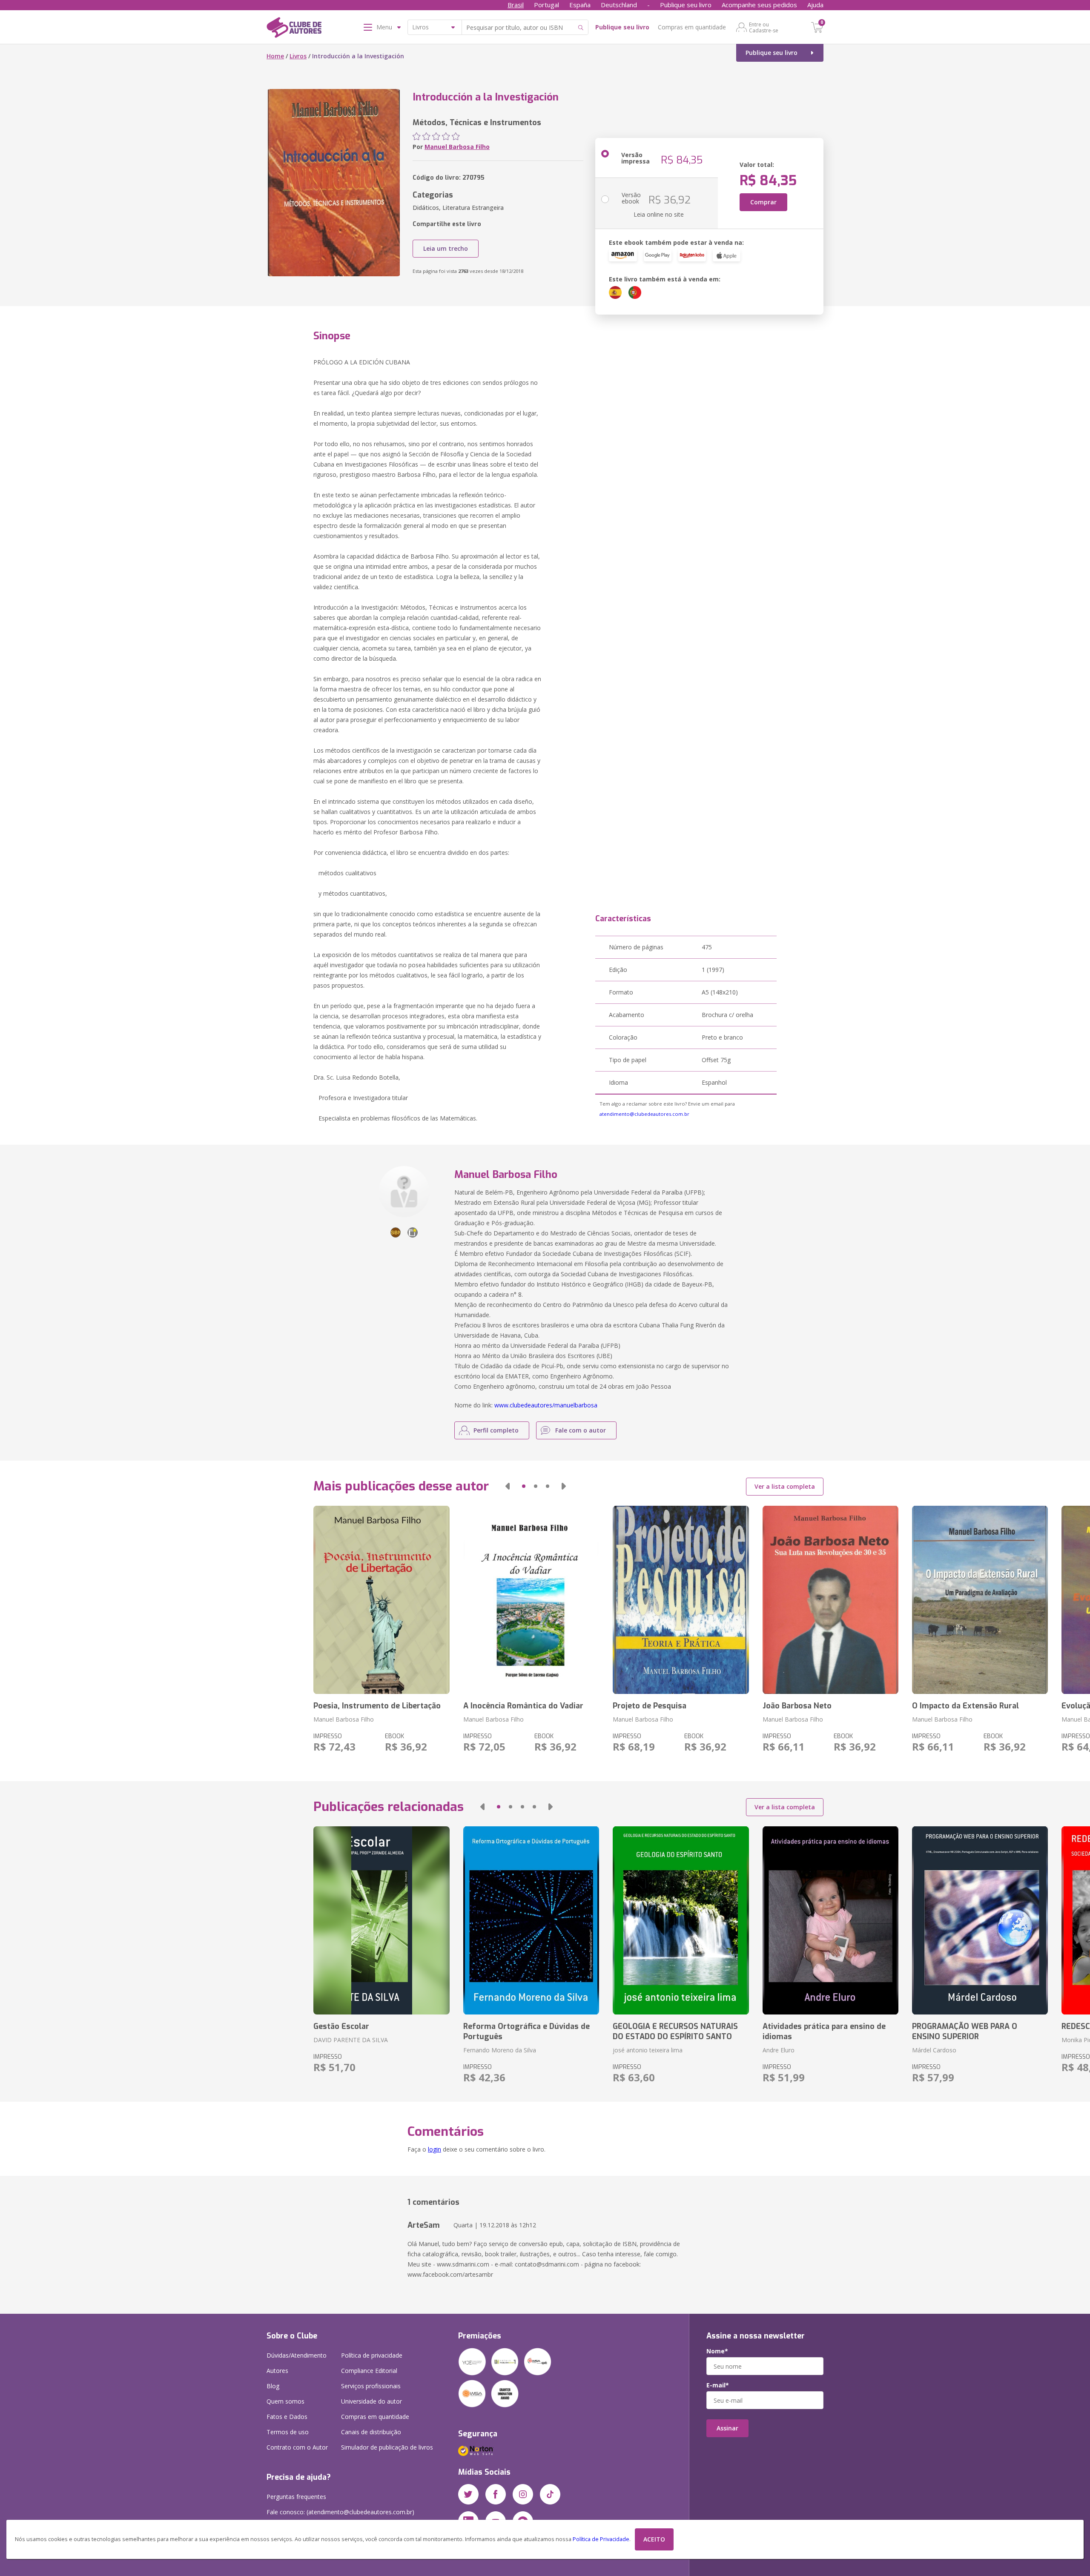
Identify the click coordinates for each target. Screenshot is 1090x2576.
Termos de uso (288, 2432)
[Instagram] (523, 2494)
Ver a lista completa (785, 1486)
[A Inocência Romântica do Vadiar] (531, 1600)
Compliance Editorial (369, 2371)
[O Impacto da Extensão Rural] (980, 1600)
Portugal (546, 5)
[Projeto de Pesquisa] (681, 1600)
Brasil (516, 5)
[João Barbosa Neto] (830, 1600)
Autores (277, 2371)
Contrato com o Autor (297, 2447)
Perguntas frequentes (296, 2497)
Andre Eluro (779, 2050)
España (580, 5)
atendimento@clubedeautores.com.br (644, 1114)
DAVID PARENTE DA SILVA (351, 2040)
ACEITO (654, 2539)
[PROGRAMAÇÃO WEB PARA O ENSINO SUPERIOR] (980, 1920)
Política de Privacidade (601, 2539)
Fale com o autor (581, 1430)
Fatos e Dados (287, 2417)
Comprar (763, 202)
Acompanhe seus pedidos (759, 5)
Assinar (727, 2428)
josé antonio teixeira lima (648, 2050)
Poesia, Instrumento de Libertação (377, 1706)
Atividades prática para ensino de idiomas (824, 2032)
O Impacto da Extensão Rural (965, 1706)
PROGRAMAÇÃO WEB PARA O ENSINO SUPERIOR (965, 2032)
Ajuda (815, 5)
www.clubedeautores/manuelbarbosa (546, 1405)
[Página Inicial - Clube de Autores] (294, 29)
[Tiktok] (550, 2494)
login (435, 2149)
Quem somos (285, 2401)
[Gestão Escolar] (381, 1920)
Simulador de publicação (387, 2447)
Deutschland (619, 5)
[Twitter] (468, 2494)
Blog (273, 2386)
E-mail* (718, 2385)
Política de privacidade (372, 2355)
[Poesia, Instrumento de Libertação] (381, 1600)
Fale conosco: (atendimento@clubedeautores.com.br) (340, 2512)
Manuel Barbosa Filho (457, 147)
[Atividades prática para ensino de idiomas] (830, 1920)
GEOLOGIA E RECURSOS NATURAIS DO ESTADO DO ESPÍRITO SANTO (675, 2032)
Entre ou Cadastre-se (764, 27)
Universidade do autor (371, 2401)
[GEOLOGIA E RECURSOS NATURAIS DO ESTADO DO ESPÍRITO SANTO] (681, 1920)
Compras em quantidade (692, 27)
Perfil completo (496, 1430)
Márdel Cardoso (934, 2050)
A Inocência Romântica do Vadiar (523, 1706)
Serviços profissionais (371, 2386)
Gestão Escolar (341, 2026)
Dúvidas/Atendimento (297, 2355)
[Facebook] (496, 2494)
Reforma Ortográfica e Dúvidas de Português (526, 2032)
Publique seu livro (686, 5)
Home (275, 56)
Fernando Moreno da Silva (500, 2050)
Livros (298, 56)
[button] (508, 1486)
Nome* (717, 2351)
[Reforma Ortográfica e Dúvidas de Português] (531, 1920)
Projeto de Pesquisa (650, 1706)
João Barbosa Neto (797, 1706)
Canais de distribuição (371, 2432)
